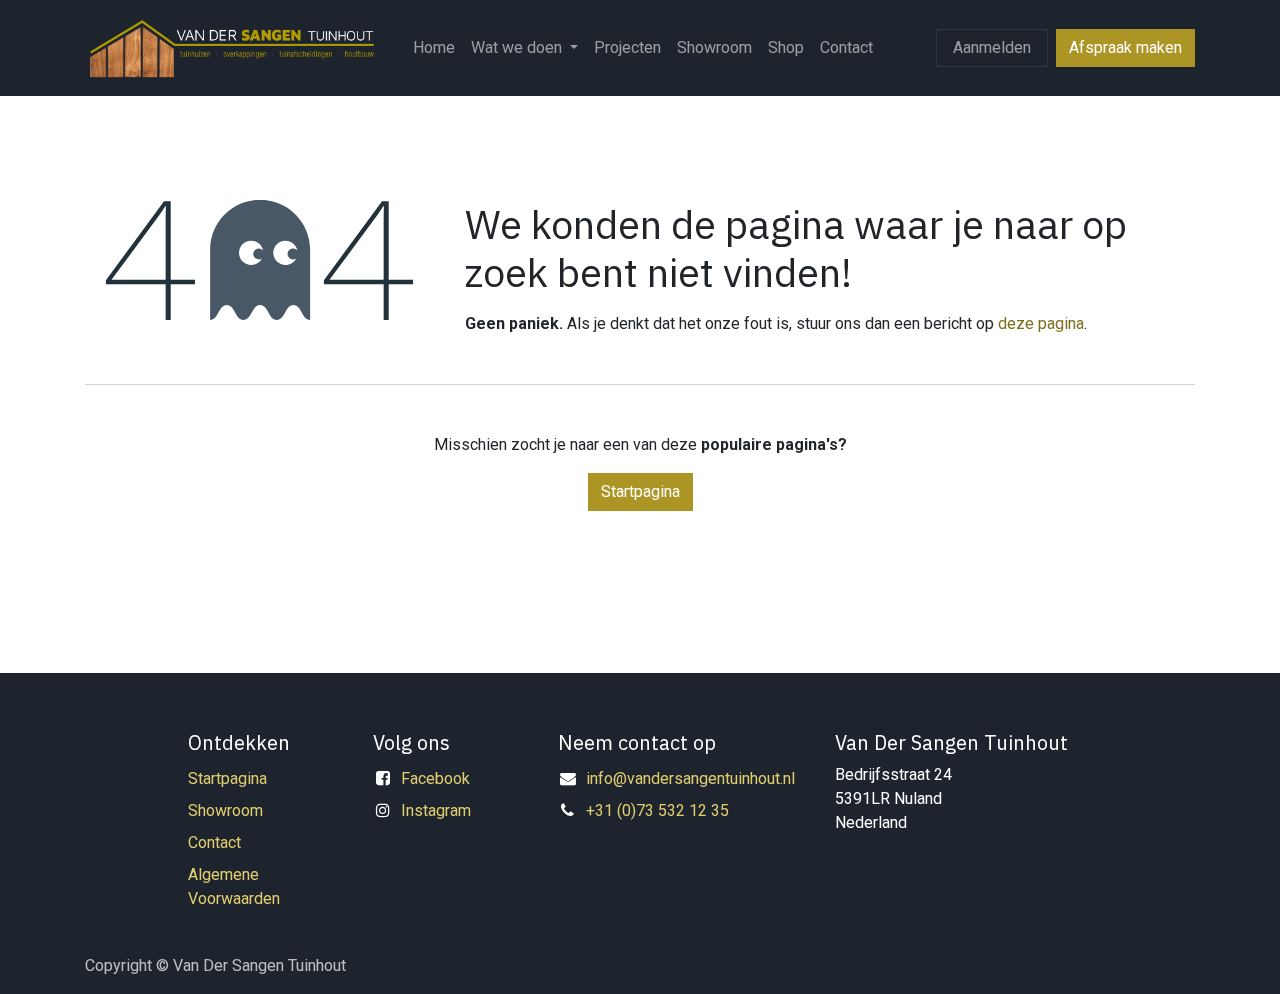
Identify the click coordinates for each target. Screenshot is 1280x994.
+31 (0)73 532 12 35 (657, 810)
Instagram (436, 810)
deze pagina (1041, 323)
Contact (214, 842)
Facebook (435, 778)
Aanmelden (992, 47)
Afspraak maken (1125, 47)
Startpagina (640, 491)
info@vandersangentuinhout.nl (690, 778)
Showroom (225, 810)
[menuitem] (434, 48)
